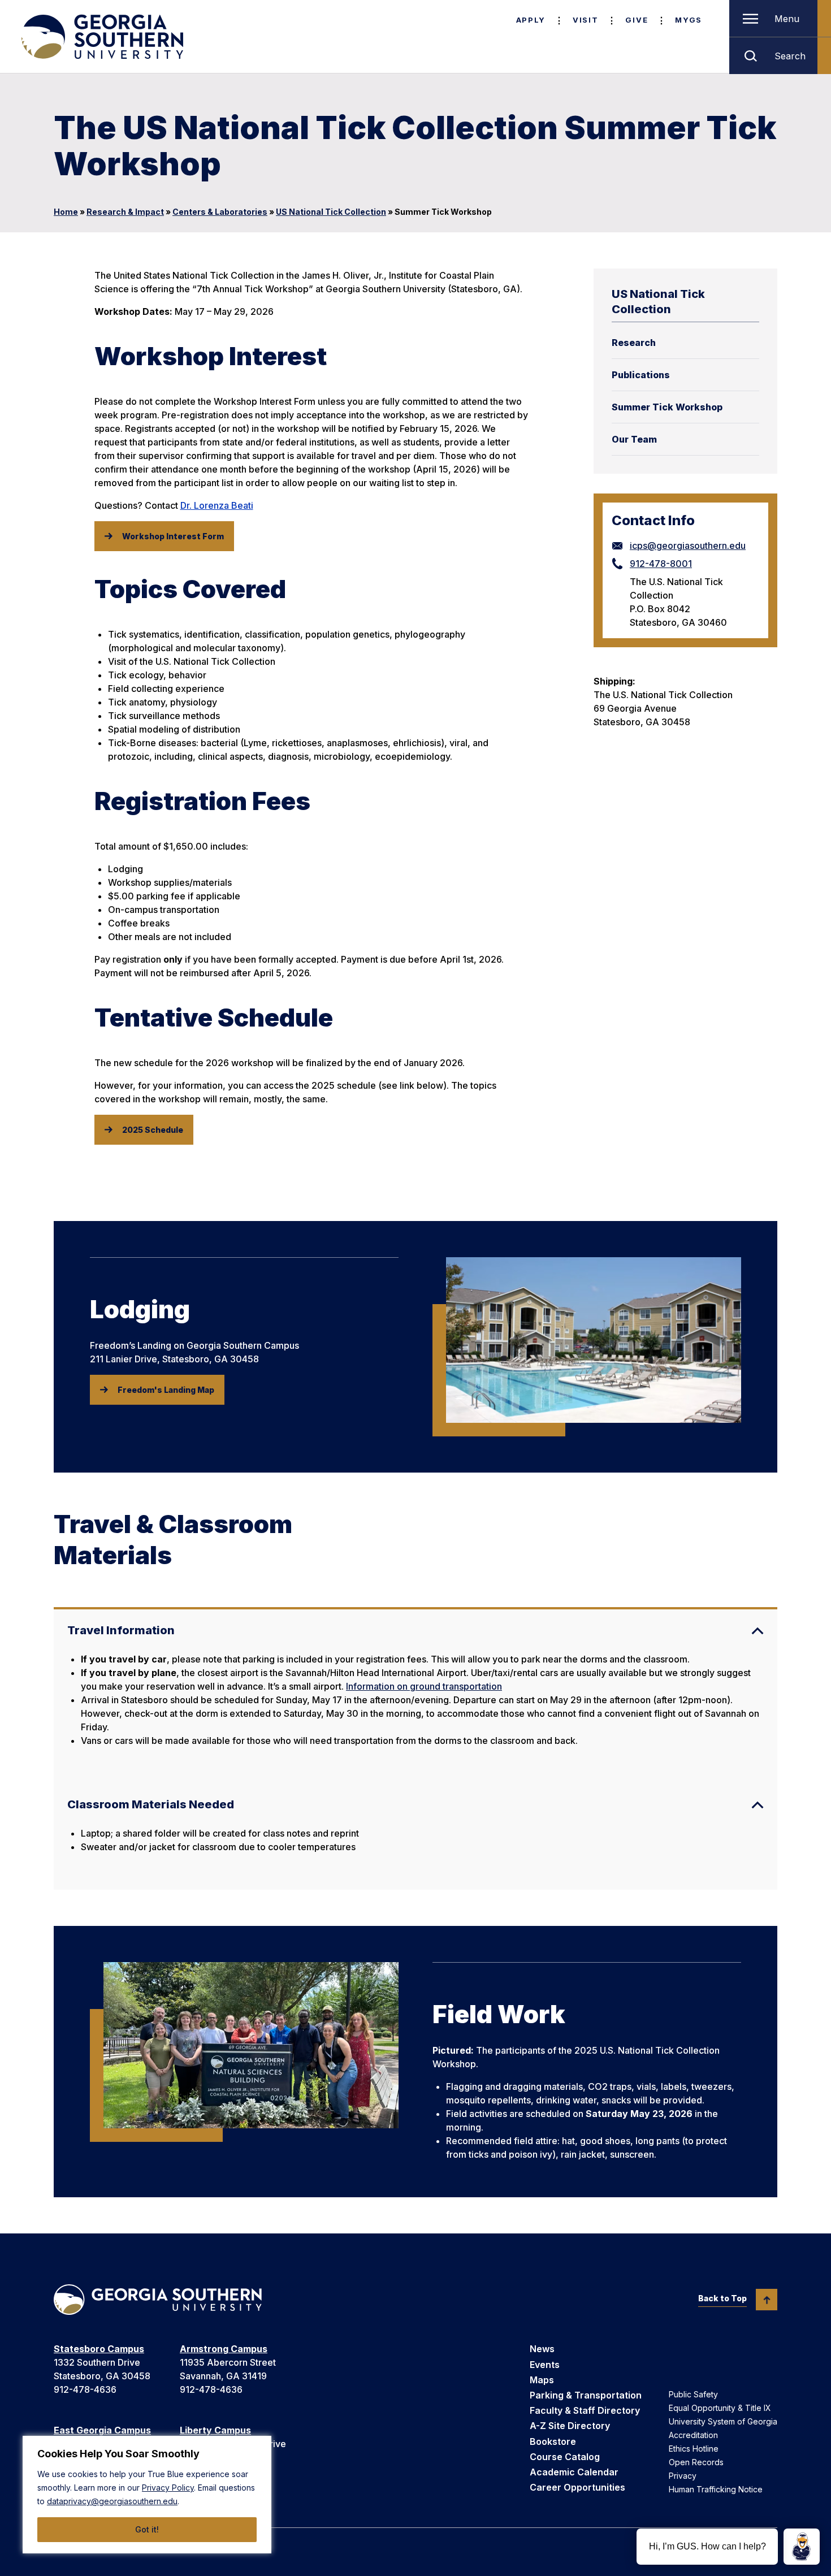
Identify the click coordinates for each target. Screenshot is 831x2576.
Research (634, 343)
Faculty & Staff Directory (585, 2410)
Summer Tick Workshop (667, 407)
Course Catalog (565, 2457)
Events (545, 2365)
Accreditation (693, 2435)
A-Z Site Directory (570, 2426)
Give (637, 20)
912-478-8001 (661, 564)
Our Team (634, 439)
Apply (531, 20)
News (542, 2349)
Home (66, 212)
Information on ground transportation (424, 1686)
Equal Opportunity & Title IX (720, 2408)
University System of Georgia (723, 2421)
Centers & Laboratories (220, 212)
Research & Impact (125, 212)
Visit (585, 20)
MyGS (689, 20)
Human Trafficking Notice (716, 2489)
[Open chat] (802, 2547)
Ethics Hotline (694, 2449)
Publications (641, 375)
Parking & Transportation (586, 2395)
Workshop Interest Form (173, 536)
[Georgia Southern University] (101, 37)
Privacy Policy (168, 2488)
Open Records (696, 2462)
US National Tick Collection (331, 212)
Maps (542, 2380)
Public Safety (693, 2394)
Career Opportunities (577, 2487)
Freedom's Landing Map (166, 1390)
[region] (147, 2495)
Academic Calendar (574, 2472)
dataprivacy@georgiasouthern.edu (112, 2501)
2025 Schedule (153, 1130)
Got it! (147, 2529)
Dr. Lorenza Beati (217, 505)
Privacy (683, 2476)
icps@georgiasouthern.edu (688, 545)
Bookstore (553, 2441)
